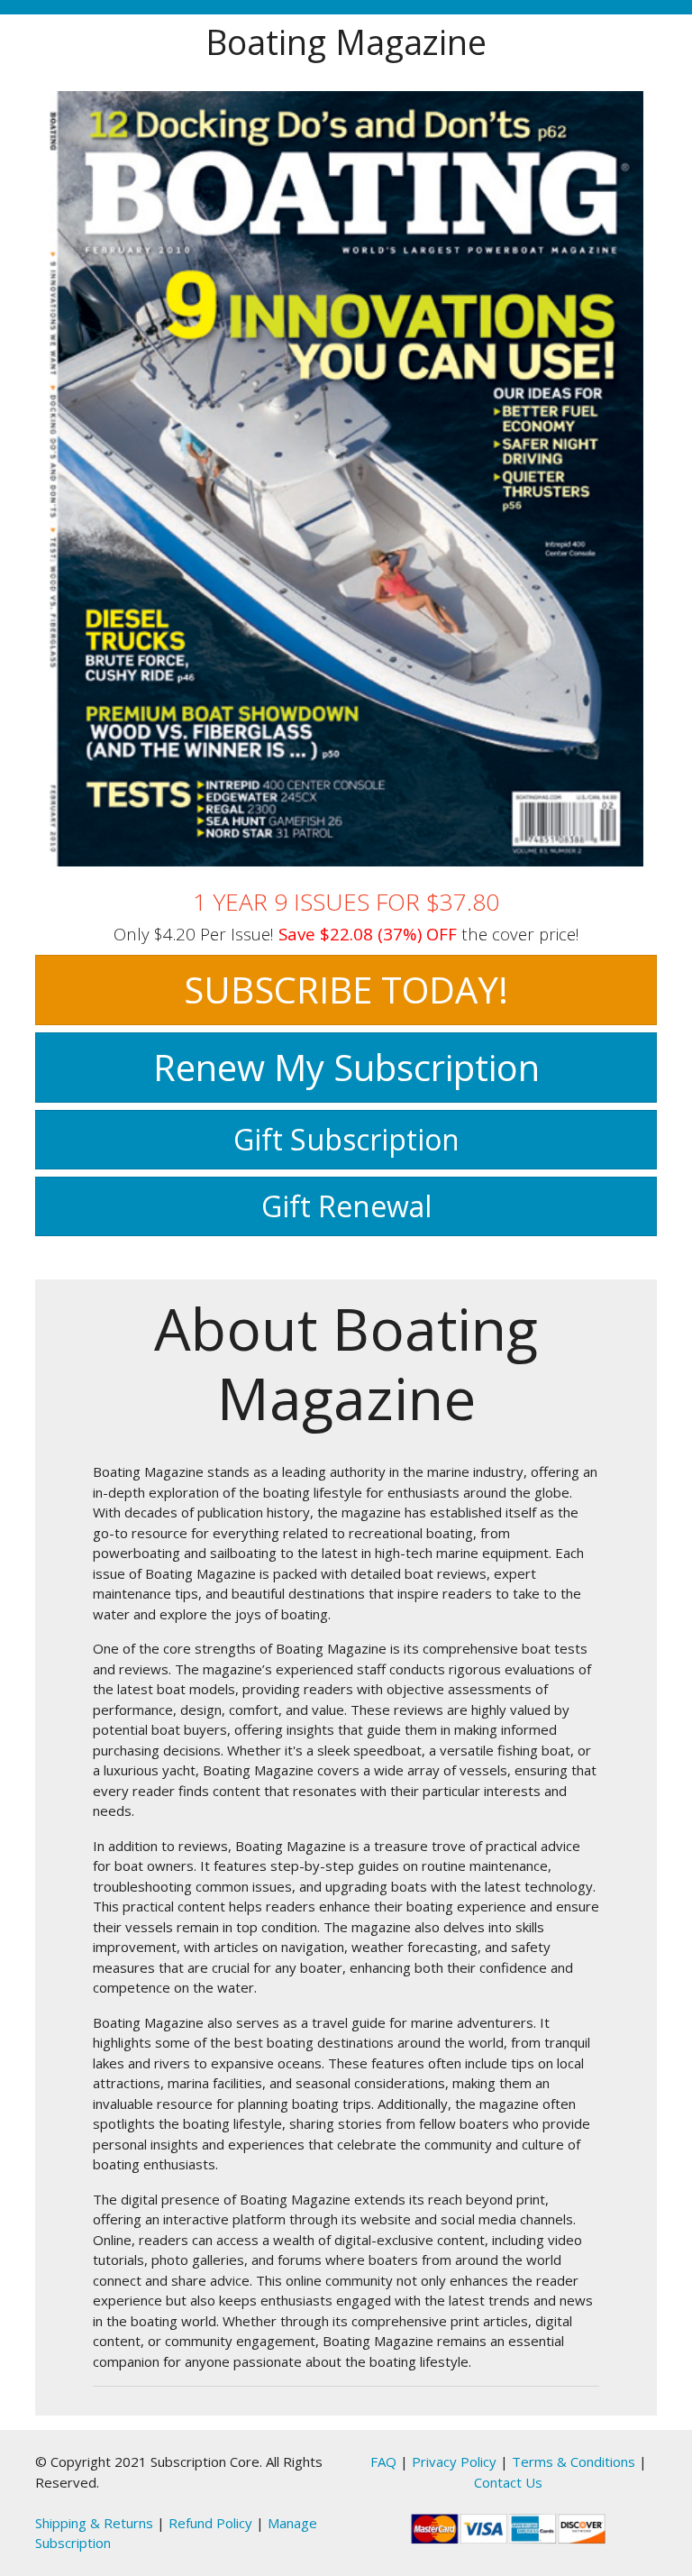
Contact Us (508, 2482)
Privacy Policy (454, 2461)
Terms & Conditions (574, 2461)
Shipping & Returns (94, 2523)
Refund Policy (210, 2523)
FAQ (383, 2461)
